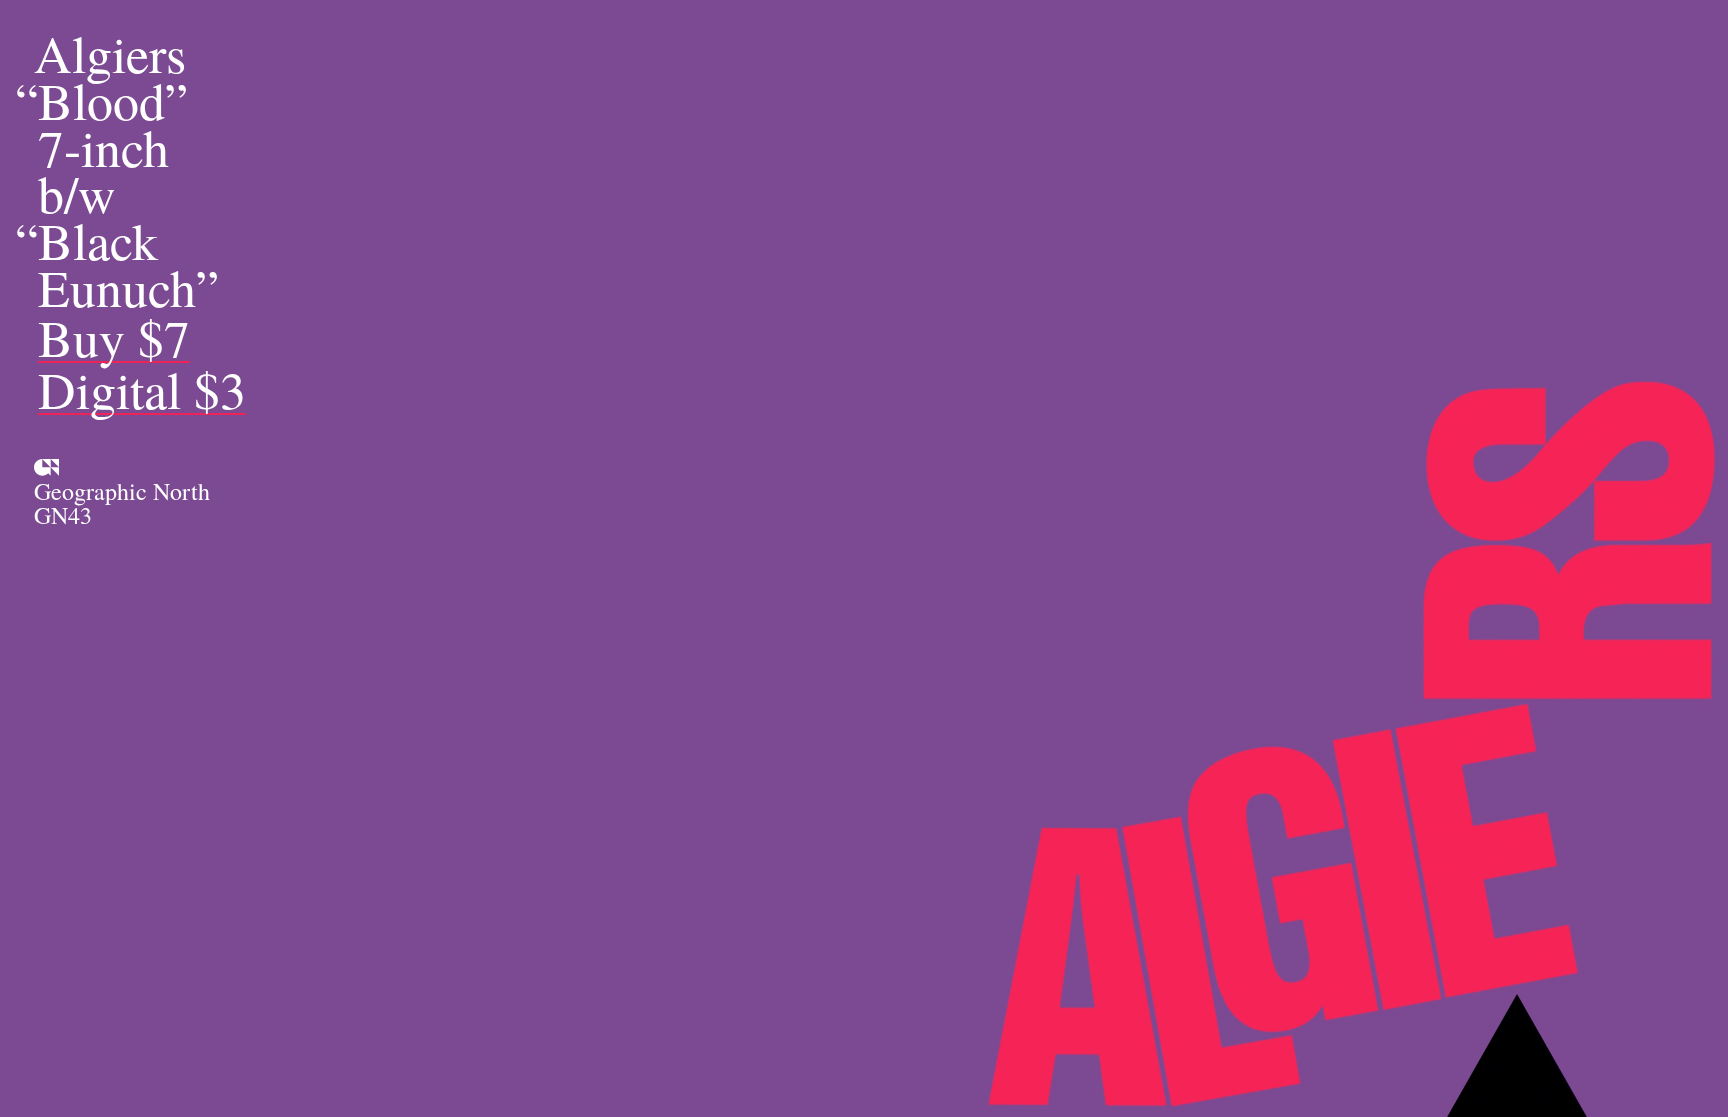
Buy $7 (114, 338)
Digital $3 (142, 390)
